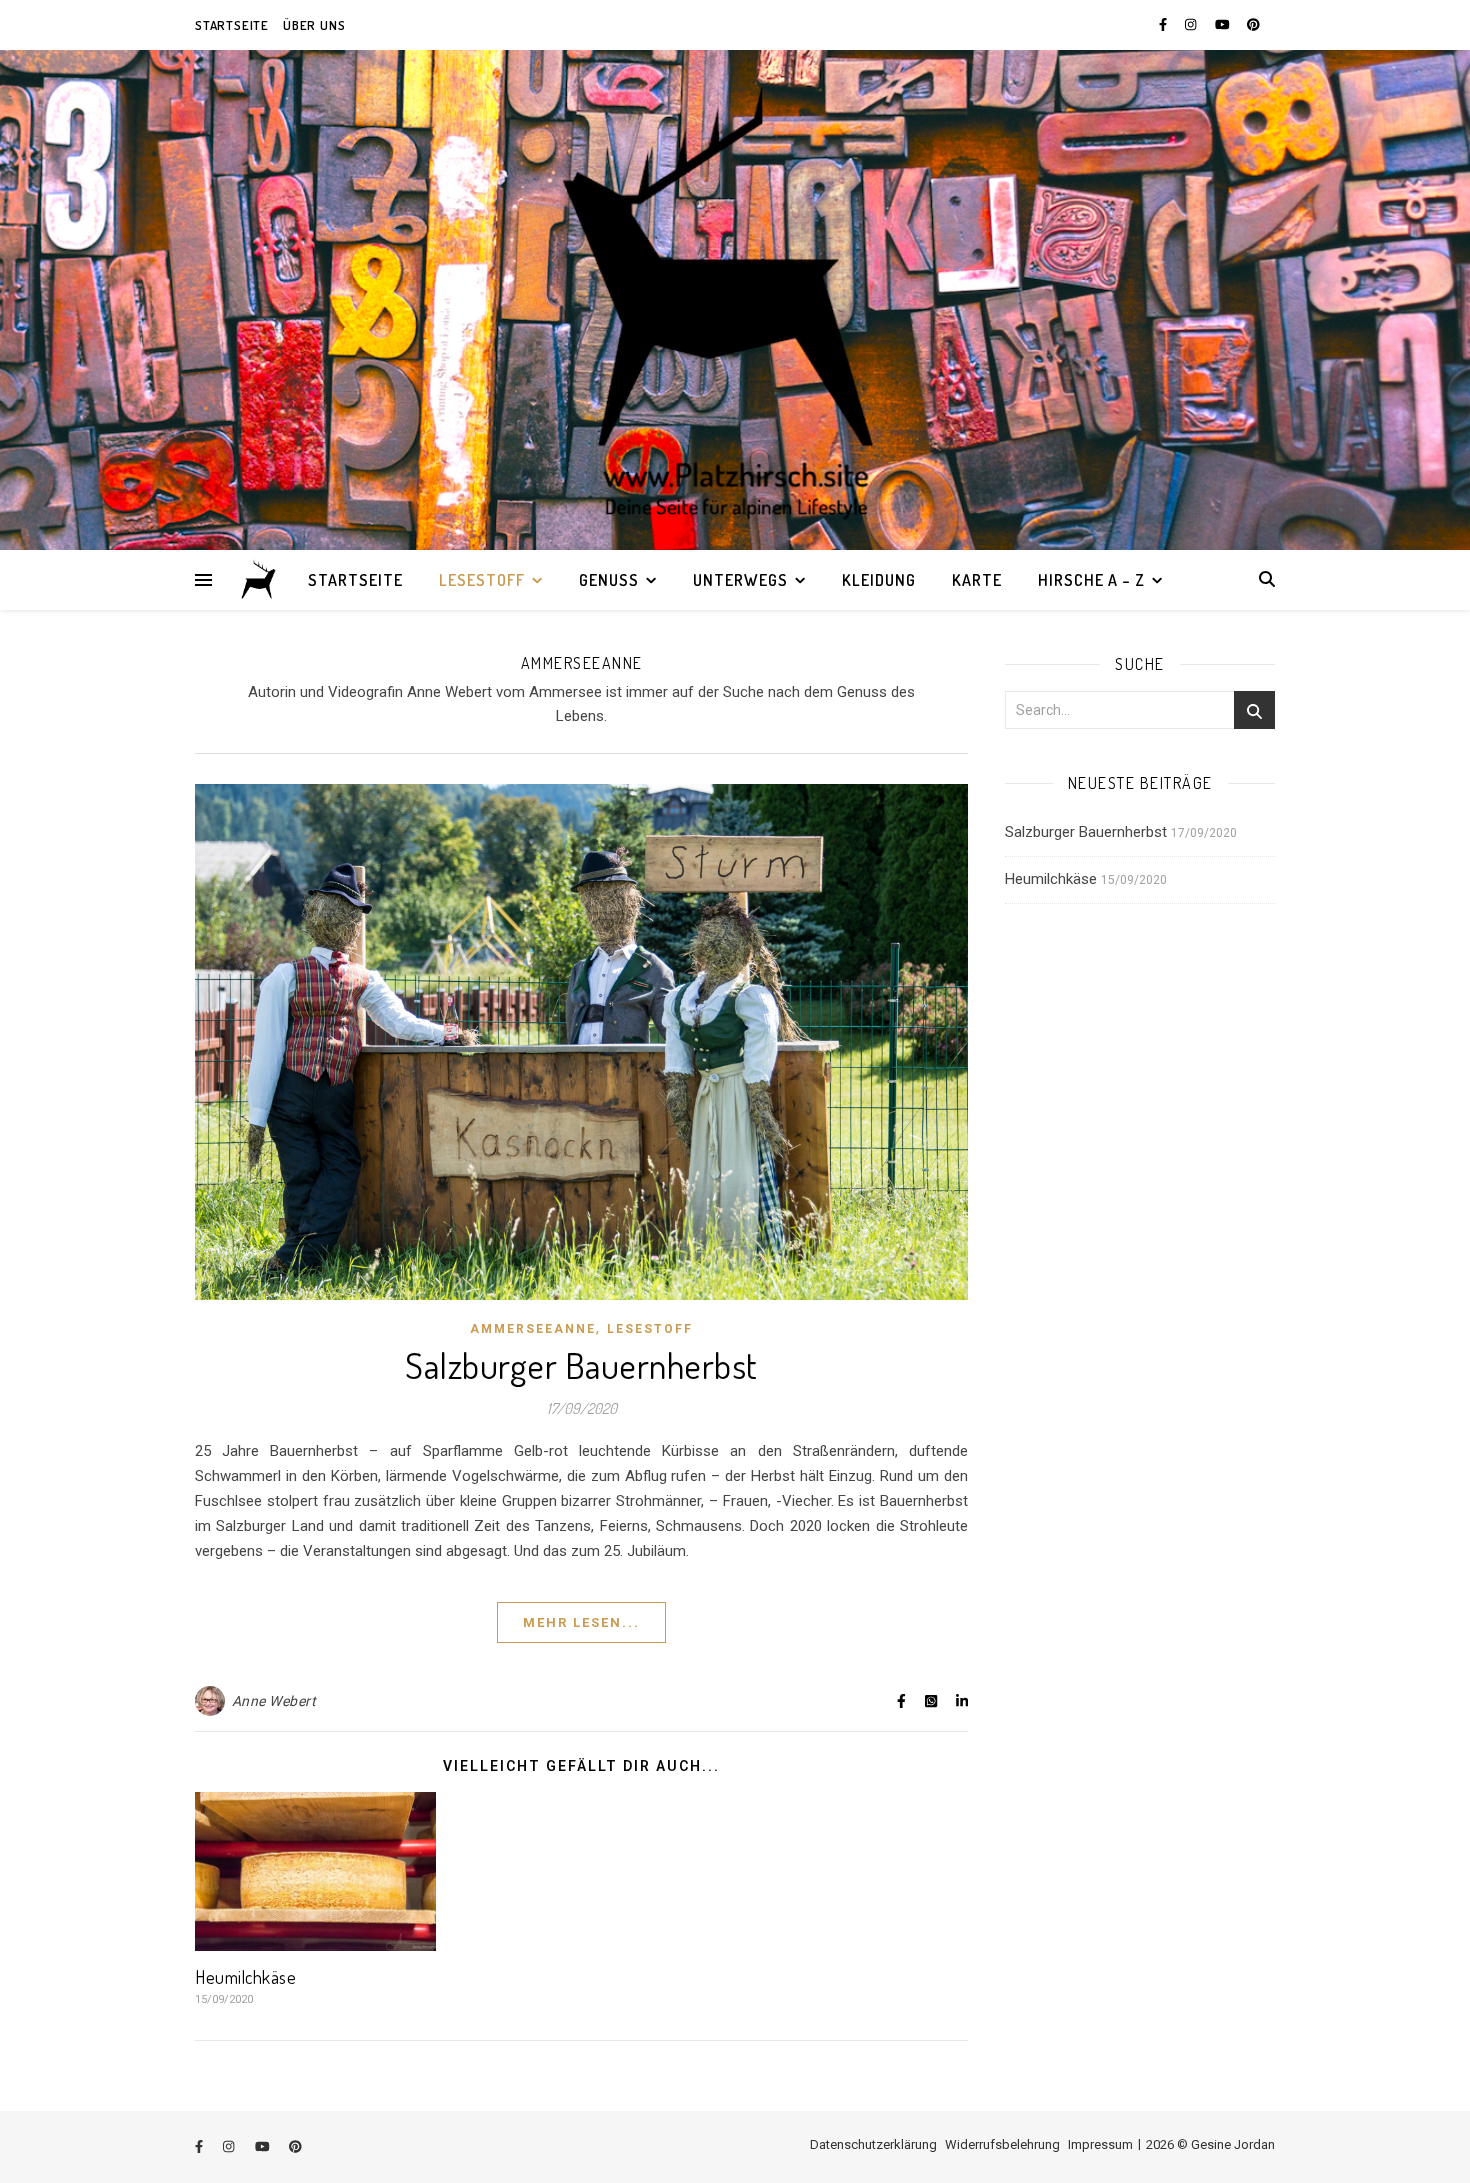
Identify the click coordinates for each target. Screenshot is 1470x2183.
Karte (977, 580)
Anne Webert (274, 1701)
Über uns (314, 25)
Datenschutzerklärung (873, 2144)
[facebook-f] (1164, 24)
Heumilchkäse (245, 1977)
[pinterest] (1253, 24)
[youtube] (1224, 24)
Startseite (232, 25)
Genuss (609, 580)
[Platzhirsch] (260, 579)
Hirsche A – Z (1091, 580)
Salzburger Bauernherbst (581, 1365)
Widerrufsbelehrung (1002, 2144)
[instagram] (1192, 24)
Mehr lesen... (581, 1622)
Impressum (1100, 2144)
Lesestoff (482, 580)
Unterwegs (740, 580)
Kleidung (879, 580)
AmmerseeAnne (533, 1329)
